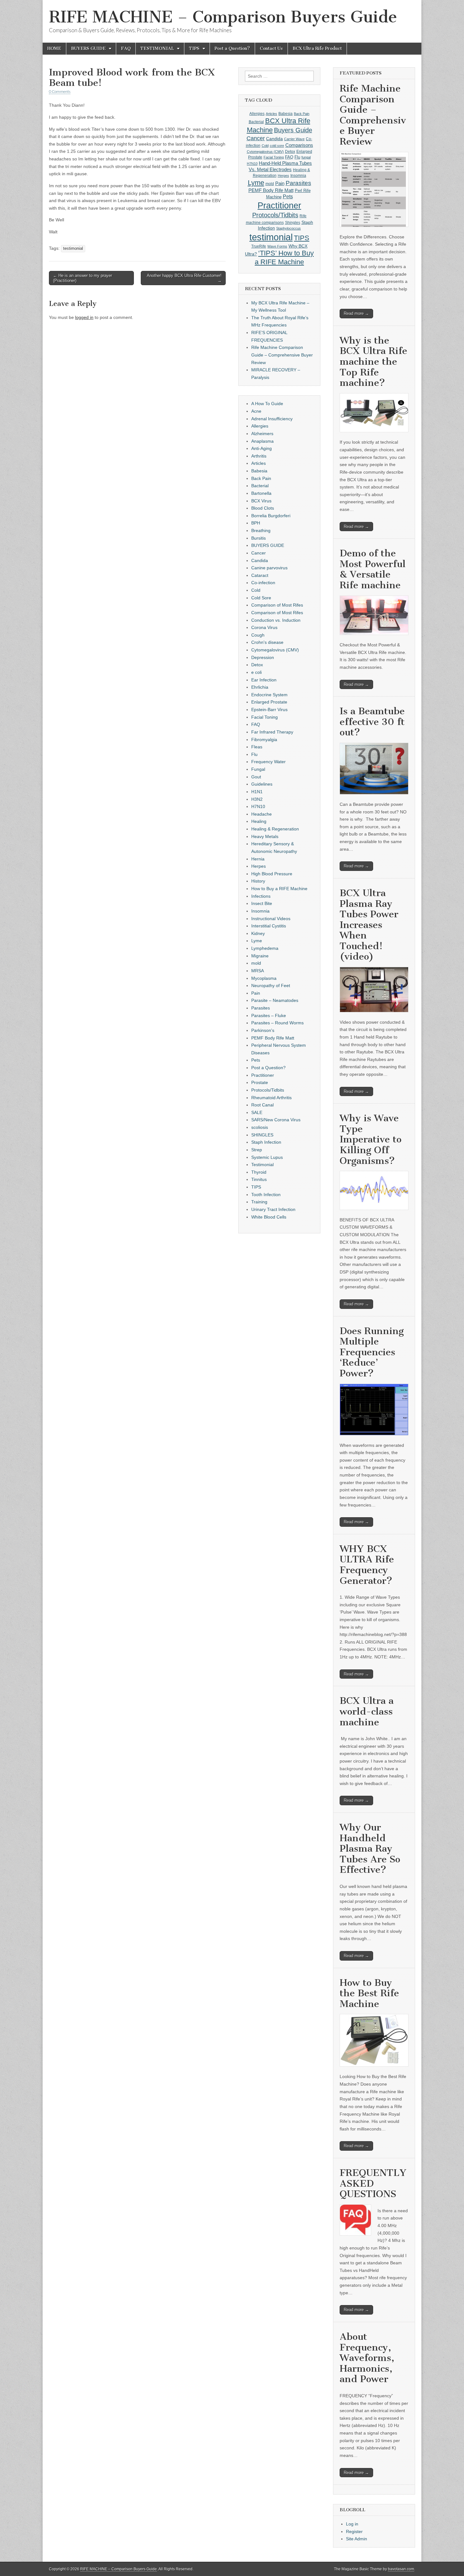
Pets (288, 197)
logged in (84, 317)
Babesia (286, 114)
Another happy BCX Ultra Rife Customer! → (184, 278)
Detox (290, 152)
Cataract (260, 575)
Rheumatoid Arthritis (271, 1098)
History (258, 881)
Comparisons (299, 145)
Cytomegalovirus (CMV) (265, 152)
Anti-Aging (262, 448)
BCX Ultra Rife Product (317, 48)
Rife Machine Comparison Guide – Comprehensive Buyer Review (282, 355)
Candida (274, 139)
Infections (261, 896)
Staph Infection (266, 1142)
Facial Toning (274, 157)
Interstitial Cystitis (269, 926)
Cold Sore (261, 598)
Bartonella (261, 493)
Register (354, 2531)
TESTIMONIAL (157, 48)
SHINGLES (262, 1135)
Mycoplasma (264, 978)
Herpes (283, 176)
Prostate (260, 1082)
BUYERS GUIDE (88, 48)
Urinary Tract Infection (273, 1209)
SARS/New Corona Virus (276, 1120)
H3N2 (257, 799)
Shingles (293, 223)
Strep (257, 1150)
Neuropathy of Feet (271, 985)
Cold (265, 146)
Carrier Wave (294, 139)
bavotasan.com (401, 2569)
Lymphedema (265, 948)
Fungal (258, 769)
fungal (306, 157)
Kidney (258, 933)
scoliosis (260, 1127)
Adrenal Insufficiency (272, 419)
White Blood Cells (269, 1217)
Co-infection (263, 583)
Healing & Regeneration (275, 829)
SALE (257, 1112)
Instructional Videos (271, 919)
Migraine (260, 956)
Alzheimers (262, 434)
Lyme (256, 183)
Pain (280, 183)
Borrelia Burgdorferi (271, 516)
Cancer (256, 138)
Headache (262, 814)
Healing (259, 821)
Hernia (258, 859)
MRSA (258, 971)
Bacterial (256, 122)
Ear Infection (264, 680)
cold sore (277, 146)
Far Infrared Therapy (272, 732)
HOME (54, 48)
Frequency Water (268, 762)
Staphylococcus (289, 228)
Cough (258, 635)
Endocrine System (269, 695)
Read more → (356, 313)
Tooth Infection (266, 1195)
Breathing (261, 530)
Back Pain (302, 114)
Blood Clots (263, 508)
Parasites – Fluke (269, 1015)
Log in (352, 2524)
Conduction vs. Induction (276, 620)
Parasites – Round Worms (277, 1023)
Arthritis (259, 456)
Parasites (298, 183)
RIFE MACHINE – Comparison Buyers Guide (223, 17)
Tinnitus (259, 1179)
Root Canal (262, 1105)
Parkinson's (263, 1030)
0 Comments (60, 91)
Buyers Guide (293, 130)
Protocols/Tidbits (275, 215)
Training (259, 1202)
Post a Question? (232, 48)
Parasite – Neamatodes (275, 1000)
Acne (256, 411)
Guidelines (262, 784)
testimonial (73, 249)
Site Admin (357, 2539)
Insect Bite (262, 903)
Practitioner (279, 205)
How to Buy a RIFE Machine (279, 889)
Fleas (257, 747)
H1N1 (257, 792)
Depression (263, 657)
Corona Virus (264, 627)
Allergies (257, 114)
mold (270, 184)
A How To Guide (267, 404)
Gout (256, 777)
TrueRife (259, 246)
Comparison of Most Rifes (277, 605)
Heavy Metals (265, 836)
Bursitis (259, 538)
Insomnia (298, 176)
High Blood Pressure (272, 874)
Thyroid (259, 1172)
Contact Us (271, 48)
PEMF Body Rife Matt (271, 190)
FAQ (126, 48)
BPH (256, 523)
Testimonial (262, 1165)
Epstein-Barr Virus (269, 710)
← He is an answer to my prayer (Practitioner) (83, 278)
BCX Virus (261, 501)
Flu (297, 157)
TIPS (194, 48)
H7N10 (252, 164)
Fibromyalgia (264, 740)
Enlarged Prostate (269, 702)
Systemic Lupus (267, 1157)
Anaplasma (262, 441)
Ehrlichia (260, 687)
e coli (256, 672)
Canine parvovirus (269, 568)
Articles (271, 114)
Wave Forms (277, 246)
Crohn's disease (267, 642)
